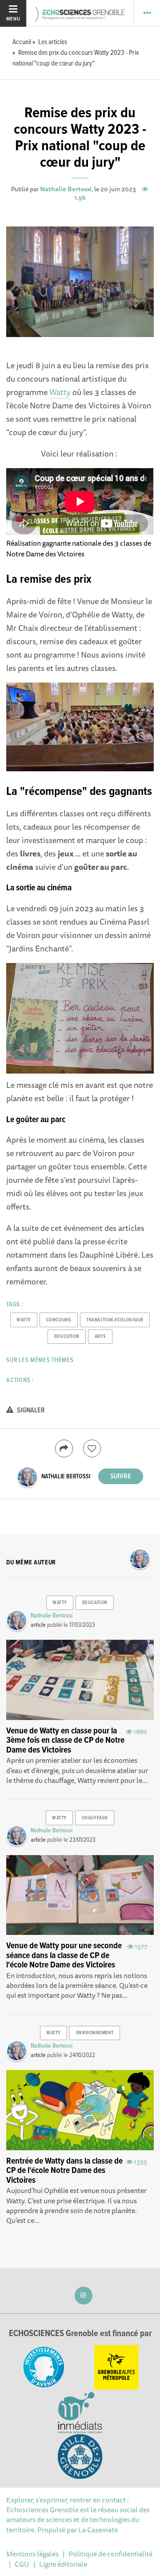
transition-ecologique (115, 1320)
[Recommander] (92, 1448)
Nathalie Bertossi (66, 189)
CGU (22, 2564)
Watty (60, 392)
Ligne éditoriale (63, 2564)
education (67, 1337)
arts (100, 1337)
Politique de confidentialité (110, 2554)
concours (59, 1320)
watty (24, 1320)
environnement (95, 2033)
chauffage (95, 1818)
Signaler (30, 1410)
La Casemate (98, 2530)
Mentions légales (32, 2554)
